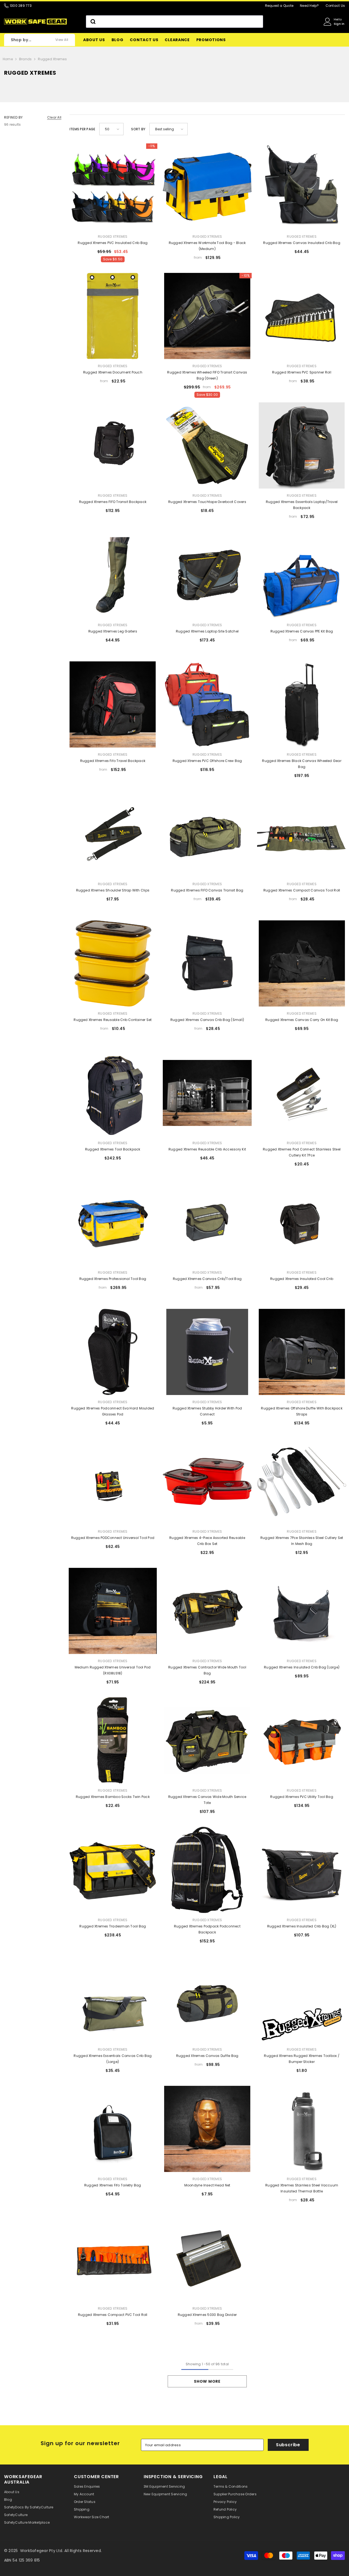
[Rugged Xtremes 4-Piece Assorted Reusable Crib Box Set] (207, 1481)
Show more (207, 2381)
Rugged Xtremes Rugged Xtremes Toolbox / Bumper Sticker (302, 2059)
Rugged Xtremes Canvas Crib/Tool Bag (207, 1279)
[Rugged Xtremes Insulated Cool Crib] (302, 1222)
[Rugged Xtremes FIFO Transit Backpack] (113, 445)
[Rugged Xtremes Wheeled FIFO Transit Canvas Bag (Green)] (207, 316)
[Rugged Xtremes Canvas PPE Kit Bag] (302, 575)
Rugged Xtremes (52, 59)
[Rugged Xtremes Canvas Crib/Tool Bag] (207, 1222)
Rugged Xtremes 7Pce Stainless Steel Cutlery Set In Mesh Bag (302, 1541)
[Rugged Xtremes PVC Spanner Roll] (302, 316)
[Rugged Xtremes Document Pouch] (113, 316)
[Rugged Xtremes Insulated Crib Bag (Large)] (302, 1611)
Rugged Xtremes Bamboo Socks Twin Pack (113, 1797)
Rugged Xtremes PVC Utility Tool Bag (302, 1797)
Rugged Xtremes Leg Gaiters (113, 631)
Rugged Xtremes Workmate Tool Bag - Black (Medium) (207, 246)
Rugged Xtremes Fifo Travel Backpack (113, 761)
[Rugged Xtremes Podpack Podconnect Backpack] (207, 1870)
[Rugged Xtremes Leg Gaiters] (113, 575)
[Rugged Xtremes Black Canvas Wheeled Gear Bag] (302, 704)
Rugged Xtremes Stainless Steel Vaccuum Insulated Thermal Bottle (302, 2188)
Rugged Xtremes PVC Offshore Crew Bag (207, 761)
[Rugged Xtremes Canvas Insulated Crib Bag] (302, 186)
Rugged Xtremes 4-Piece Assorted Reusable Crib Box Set (207, 1541)
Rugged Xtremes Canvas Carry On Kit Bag (302, 1020)
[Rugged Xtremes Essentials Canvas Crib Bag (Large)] (113, 1999)
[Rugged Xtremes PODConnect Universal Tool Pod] (113, 1481)
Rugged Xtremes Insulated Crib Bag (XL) (302, 1926)
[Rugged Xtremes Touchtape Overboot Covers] (207, 445)
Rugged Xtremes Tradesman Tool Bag (113, 1926)
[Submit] (93, 22)
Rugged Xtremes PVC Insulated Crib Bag (113, 243)
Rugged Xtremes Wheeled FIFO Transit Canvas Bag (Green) (207, 375)
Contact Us (335, 6)
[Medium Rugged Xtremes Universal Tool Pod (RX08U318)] (113, 1611)
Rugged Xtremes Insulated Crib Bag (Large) (302, 1667)
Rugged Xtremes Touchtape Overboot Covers (207, 502)
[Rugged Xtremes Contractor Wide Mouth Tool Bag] (207, 1611)
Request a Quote (279, 6)
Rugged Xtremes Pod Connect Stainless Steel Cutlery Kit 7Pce (302, 1152)
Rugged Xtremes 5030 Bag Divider (207, 2315)
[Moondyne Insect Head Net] (207, 2129)
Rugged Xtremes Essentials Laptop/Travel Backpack (302, 505)
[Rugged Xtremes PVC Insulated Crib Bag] (113, 186)
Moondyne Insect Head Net (207, 2185)
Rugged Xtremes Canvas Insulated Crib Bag (302, 243)
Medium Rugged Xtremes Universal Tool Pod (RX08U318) (113, 1670)
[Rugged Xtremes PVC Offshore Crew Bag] (207, 704)
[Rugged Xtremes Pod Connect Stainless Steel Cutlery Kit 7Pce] (302, 1093)
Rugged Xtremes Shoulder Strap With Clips (113, 890)
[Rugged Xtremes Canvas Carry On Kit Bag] (302, 963)
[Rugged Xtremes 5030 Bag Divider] (207, 2258)
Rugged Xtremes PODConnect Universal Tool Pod (113, 1538)
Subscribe (288, 2445)
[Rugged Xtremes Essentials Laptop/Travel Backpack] (302, 445)
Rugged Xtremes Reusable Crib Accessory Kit (207, 1149)
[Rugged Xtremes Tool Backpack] (113, 1093)
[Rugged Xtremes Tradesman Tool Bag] (113, 1870)
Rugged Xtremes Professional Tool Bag (113, 1279)
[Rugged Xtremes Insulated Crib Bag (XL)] (302, 1870)
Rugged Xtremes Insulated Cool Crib (302, 1279)
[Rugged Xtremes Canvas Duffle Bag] (207, 1999)
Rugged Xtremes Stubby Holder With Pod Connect (207, 1411)
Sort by (138, 129)
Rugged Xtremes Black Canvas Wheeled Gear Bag (302, 764)
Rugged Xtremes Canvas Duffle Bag (207, 2056)
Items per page (82, 129)
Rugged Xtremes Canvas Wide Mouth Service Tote (207, 1800)
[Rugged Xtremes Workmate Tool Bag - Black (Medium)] (207, 186)
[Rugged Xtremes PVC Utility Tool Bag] (302, 1740)
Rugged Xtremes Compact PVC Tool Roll (113, 2315)
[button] (111, 129)
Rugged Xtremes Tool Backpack (113, 1149)
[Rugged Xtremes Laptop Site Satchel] (207, 575)
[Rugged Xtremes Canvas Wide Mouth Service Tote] (207, 1740)
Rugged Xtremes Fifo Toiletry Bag (113, 2185)
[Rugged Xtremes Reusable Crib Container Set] (113, 963)
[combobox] (174, 22)
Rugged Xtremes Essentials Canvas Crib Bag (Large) (113, 2059)
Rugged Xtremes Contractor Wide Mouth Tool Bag (207, 1670)
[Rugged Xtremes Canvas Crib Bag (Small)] (207, 963)
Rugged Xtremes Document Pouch (113, 372)
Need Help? (309, 6)
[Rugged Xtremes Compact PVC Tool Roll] (113, 2258)
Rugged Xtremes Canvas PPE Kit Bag (302, 631)
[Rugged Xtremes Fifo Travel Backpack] (113, 704)
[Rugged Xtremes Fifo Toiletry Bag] (113, 2129)
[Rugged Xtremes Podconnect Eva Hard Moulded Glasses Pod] (113, 1352)
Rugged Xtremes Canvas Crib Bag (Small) (207, 1020)
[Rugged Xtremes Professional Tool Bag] (113, 1222)
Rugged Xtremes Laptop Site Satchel (207, 631)
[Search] (174, 22)
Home (8, 59)
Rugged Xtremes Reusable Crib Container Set (113, 1020)
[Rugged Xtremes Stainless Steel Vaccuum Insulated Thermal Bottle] (302, 2129)
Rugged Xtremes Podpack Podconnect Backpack (207, 1929)
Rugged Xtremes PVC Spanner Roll (302, 372)
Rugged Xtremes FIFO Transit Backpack (113, 502)
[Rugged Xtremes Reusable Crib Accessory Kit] (207, 1093)
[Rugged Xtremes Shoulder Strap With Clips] (113, 834)
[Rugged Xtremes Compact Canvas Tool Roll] (302, 834)
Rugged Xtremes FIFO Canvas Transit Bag (207, 890)
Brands (25, 59)
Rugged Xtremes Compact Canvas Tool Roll (302, 890)
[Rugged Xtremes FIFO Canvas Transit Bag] (207, 834)
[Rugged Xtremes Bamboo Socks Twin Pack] (113, 1740)
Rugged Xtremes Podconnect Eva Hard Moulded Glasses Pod (113, 1411)
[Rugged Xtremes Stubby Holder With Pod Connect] (207, 1352)
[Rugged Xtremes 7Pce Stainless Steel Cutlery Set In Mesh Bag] (302, 1481)
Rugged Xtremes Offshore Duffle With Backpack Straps (302, 1411)
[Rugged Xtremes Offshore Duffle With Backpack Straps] (302, 1352)
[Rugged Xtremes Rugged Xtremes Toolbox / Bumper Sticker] (302, 1999)
